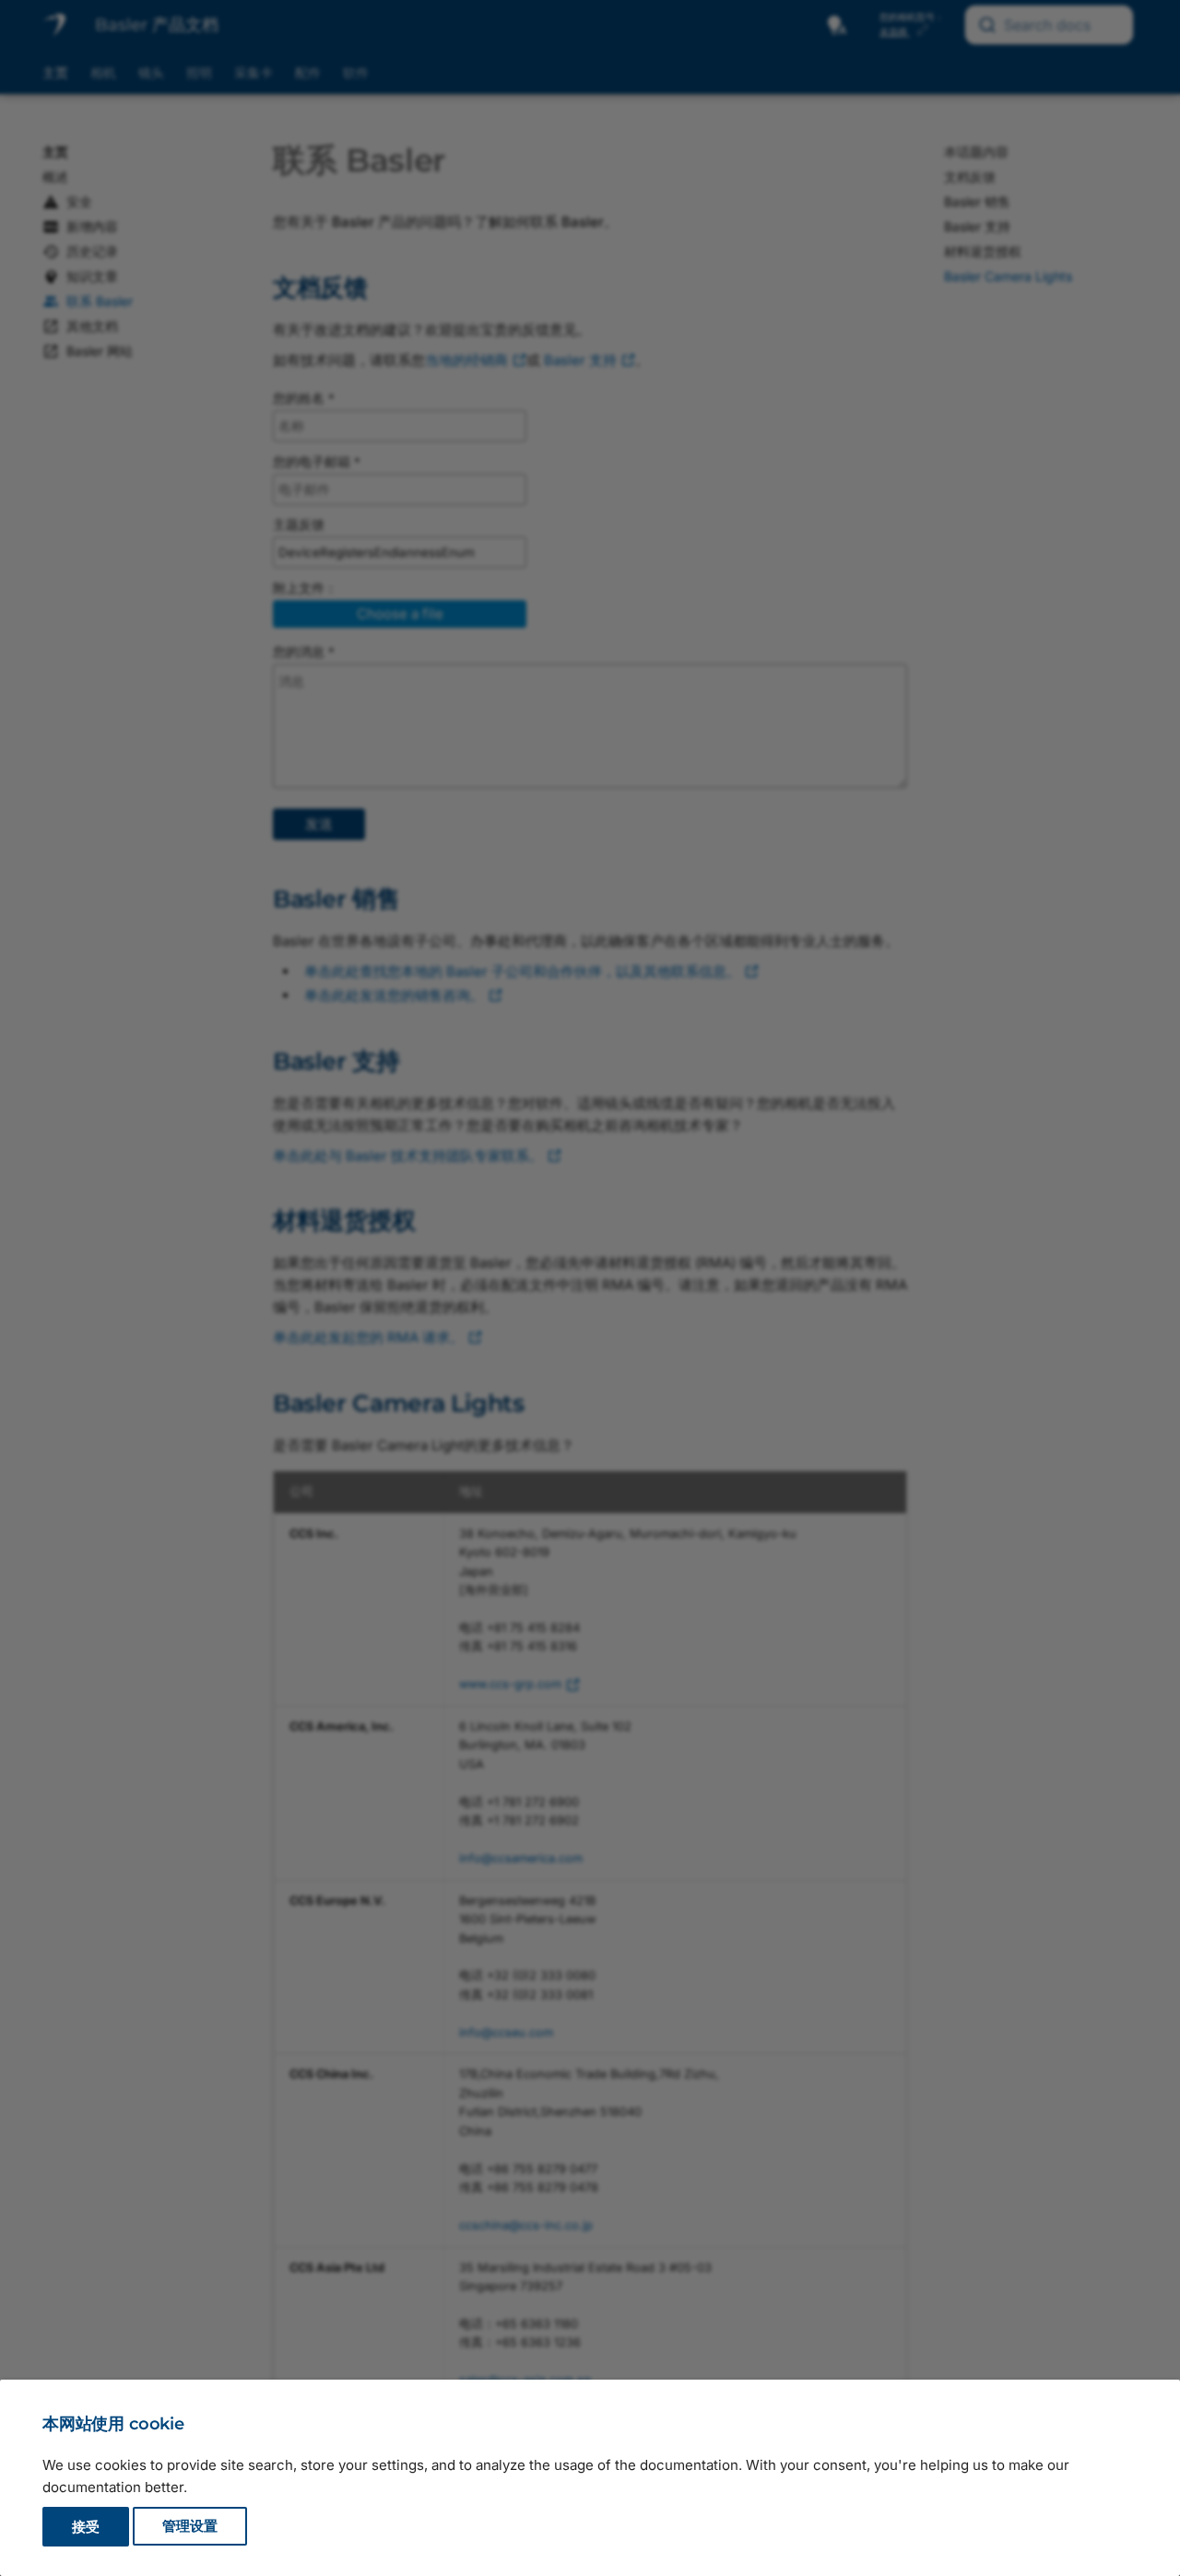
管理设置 (190, 2527)
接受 (86, 2527)
